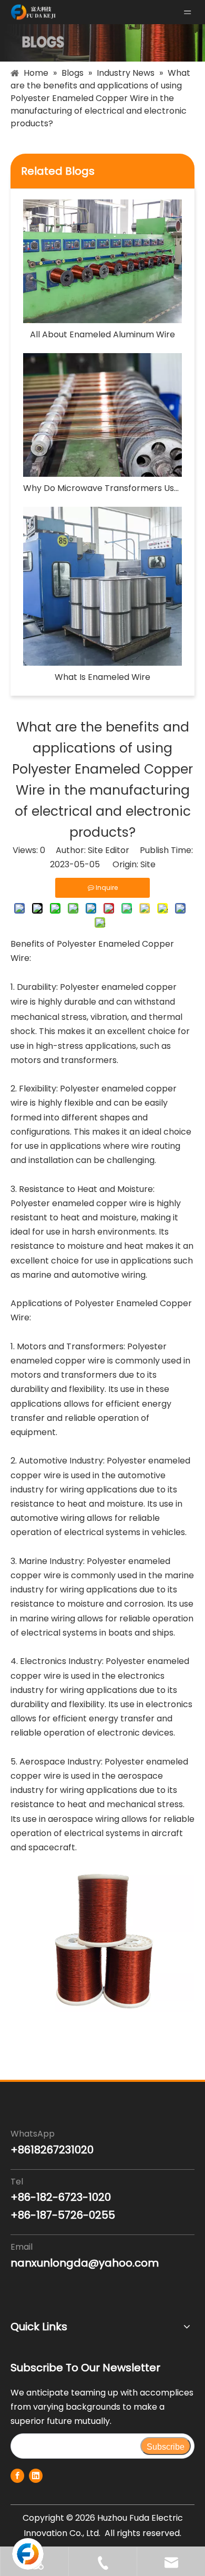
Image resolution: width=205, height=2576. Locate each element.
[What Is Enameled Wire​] (102, 586)
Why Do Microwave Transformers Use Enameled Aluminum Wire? (102, 488)
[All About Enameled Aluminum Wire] (102, 261)
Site (148, 864)
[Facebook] (17, 2476)
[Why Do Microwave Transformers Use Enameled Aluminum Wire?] (102, 415)
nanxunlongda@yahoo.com (85, 2263)
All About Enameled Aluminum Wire (102, 334)
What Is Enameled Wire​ (102, 677)
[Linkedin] (36, 2476)
